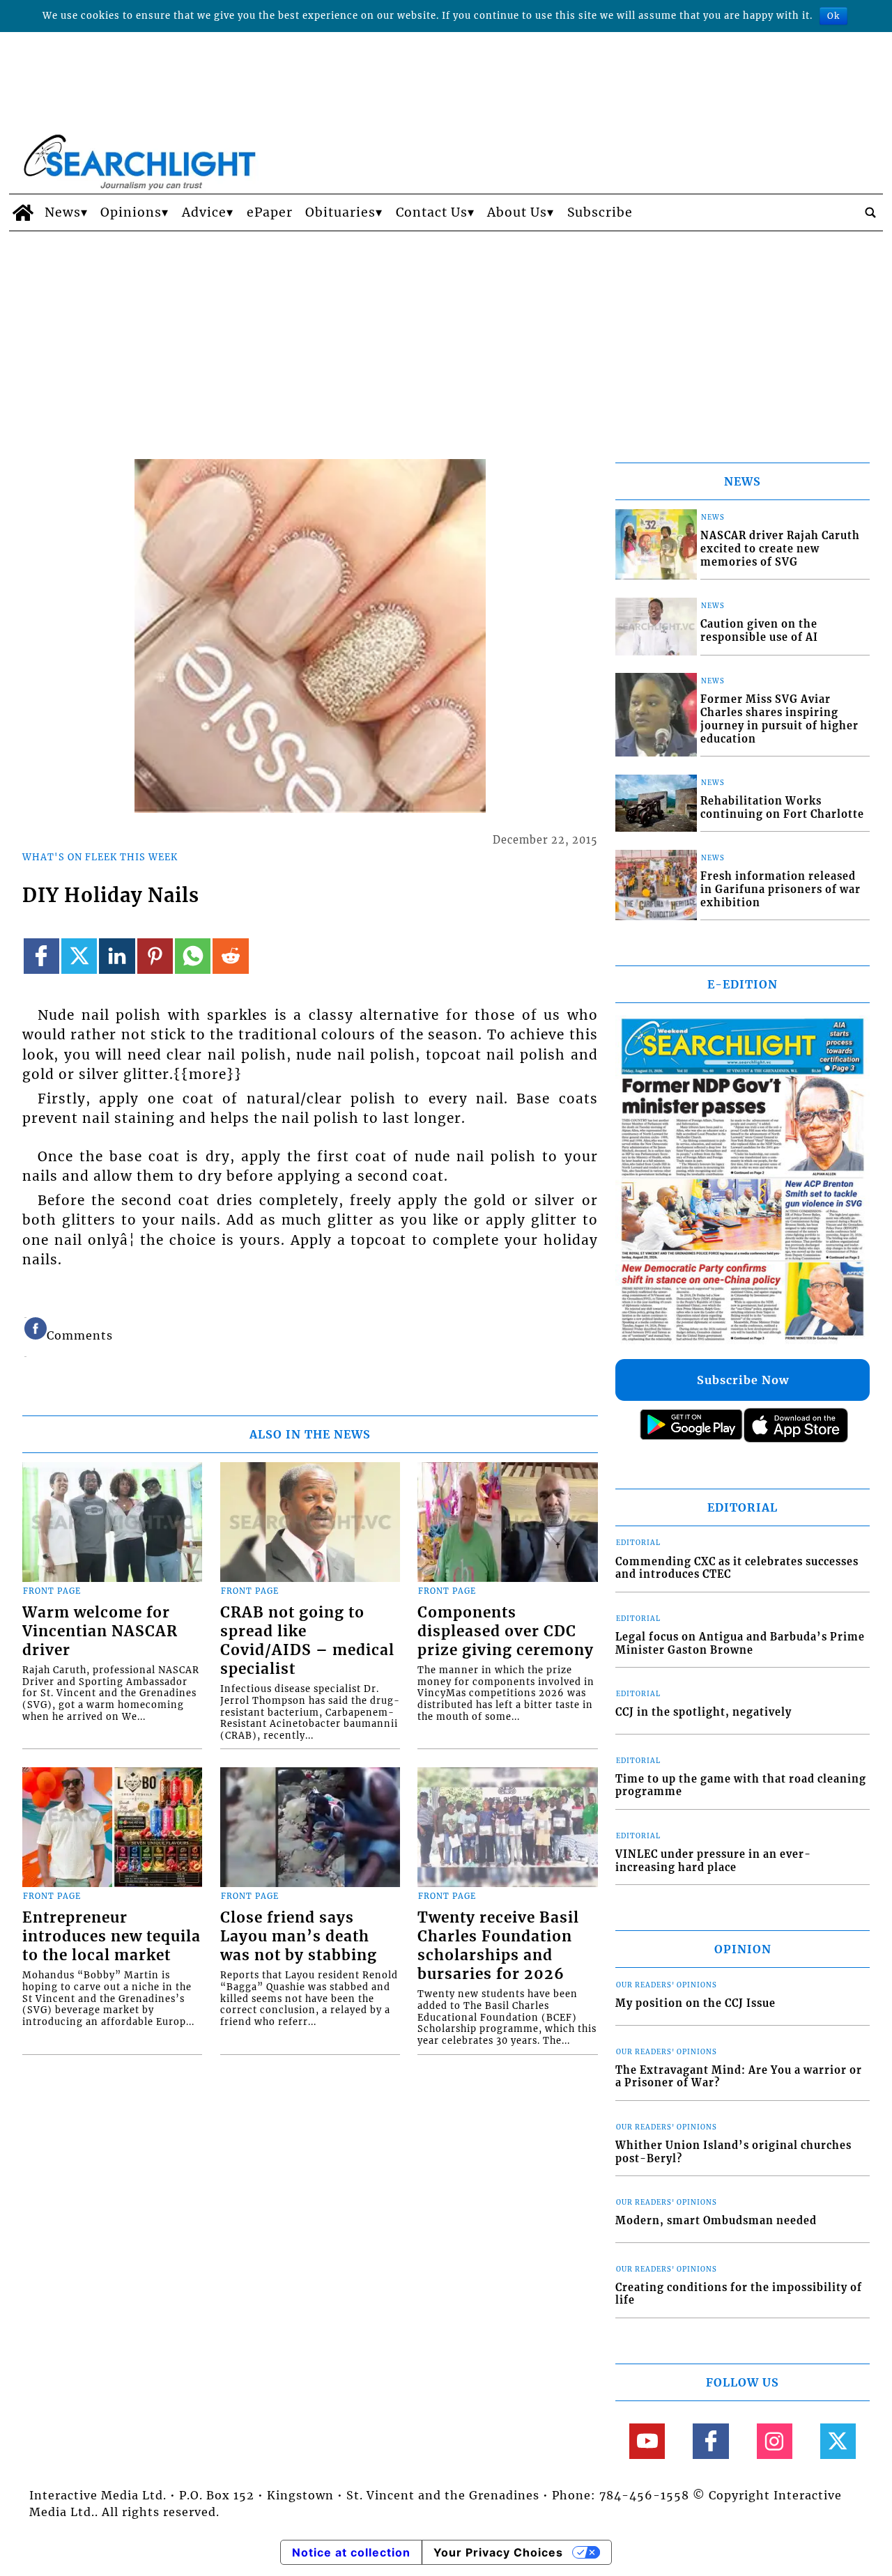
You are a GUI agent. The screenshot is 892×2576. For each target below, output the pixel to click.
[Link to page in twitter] (79, 956)
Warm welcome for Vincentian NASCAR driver (100, 1631)
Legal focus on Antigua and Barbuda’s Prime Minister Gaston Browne (740, 1644)
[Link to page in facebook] (41, 956)
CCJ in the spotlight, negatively (703, 1712)
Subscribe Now (743, 1380)
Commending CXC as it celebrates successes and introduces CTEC (737, 1568)
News (63, 212)
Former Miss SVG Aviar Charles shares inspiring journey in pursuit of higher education (779, 719)
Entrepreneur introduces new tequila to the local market (111, 1937)
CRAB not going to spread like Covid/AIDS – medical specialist (307, 1641)
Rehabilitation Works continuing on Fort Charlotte (782, 808)
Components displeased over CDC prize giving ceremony (506, 1631)
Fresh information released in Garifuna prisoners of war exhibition (780, 889)
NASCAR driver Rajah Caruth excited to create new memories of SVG (780, 549)
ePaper (270, 212)
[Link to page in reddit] (230, 956)
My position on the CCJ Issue (695, 2003)
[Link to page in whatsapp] (193, 956)
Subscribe (600, 212)
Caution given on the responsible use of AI (759, 631)
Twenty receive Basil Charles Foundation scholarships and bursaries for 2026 (498, 1946)
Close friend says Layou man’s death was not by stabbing (299, 1937)
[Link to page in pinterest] (155, 956)
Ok (833, 16)
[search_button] (870, 212)
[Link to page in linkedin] (117, 956)
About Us (517, 212)
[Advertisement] (446, 336)
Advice (204, 212)
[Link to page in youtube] (647, 2441)
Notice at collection (351, 2552)
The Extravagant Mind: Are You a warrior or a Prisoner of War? (739, 2077)
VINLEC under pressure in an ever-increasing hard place (713, 1861)
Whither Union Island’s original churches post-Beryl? (733, 2152)
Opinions (131, 212)
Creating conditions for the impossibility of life (739, 2294)
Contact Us (432, 212)
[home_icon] (23, 212)
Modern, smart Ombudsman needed (716, 2221)
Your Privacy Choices (498, 2552)
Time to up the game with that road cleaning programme (741, 1786)
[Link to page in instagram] (775, 2441)
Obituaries (340, 212)
